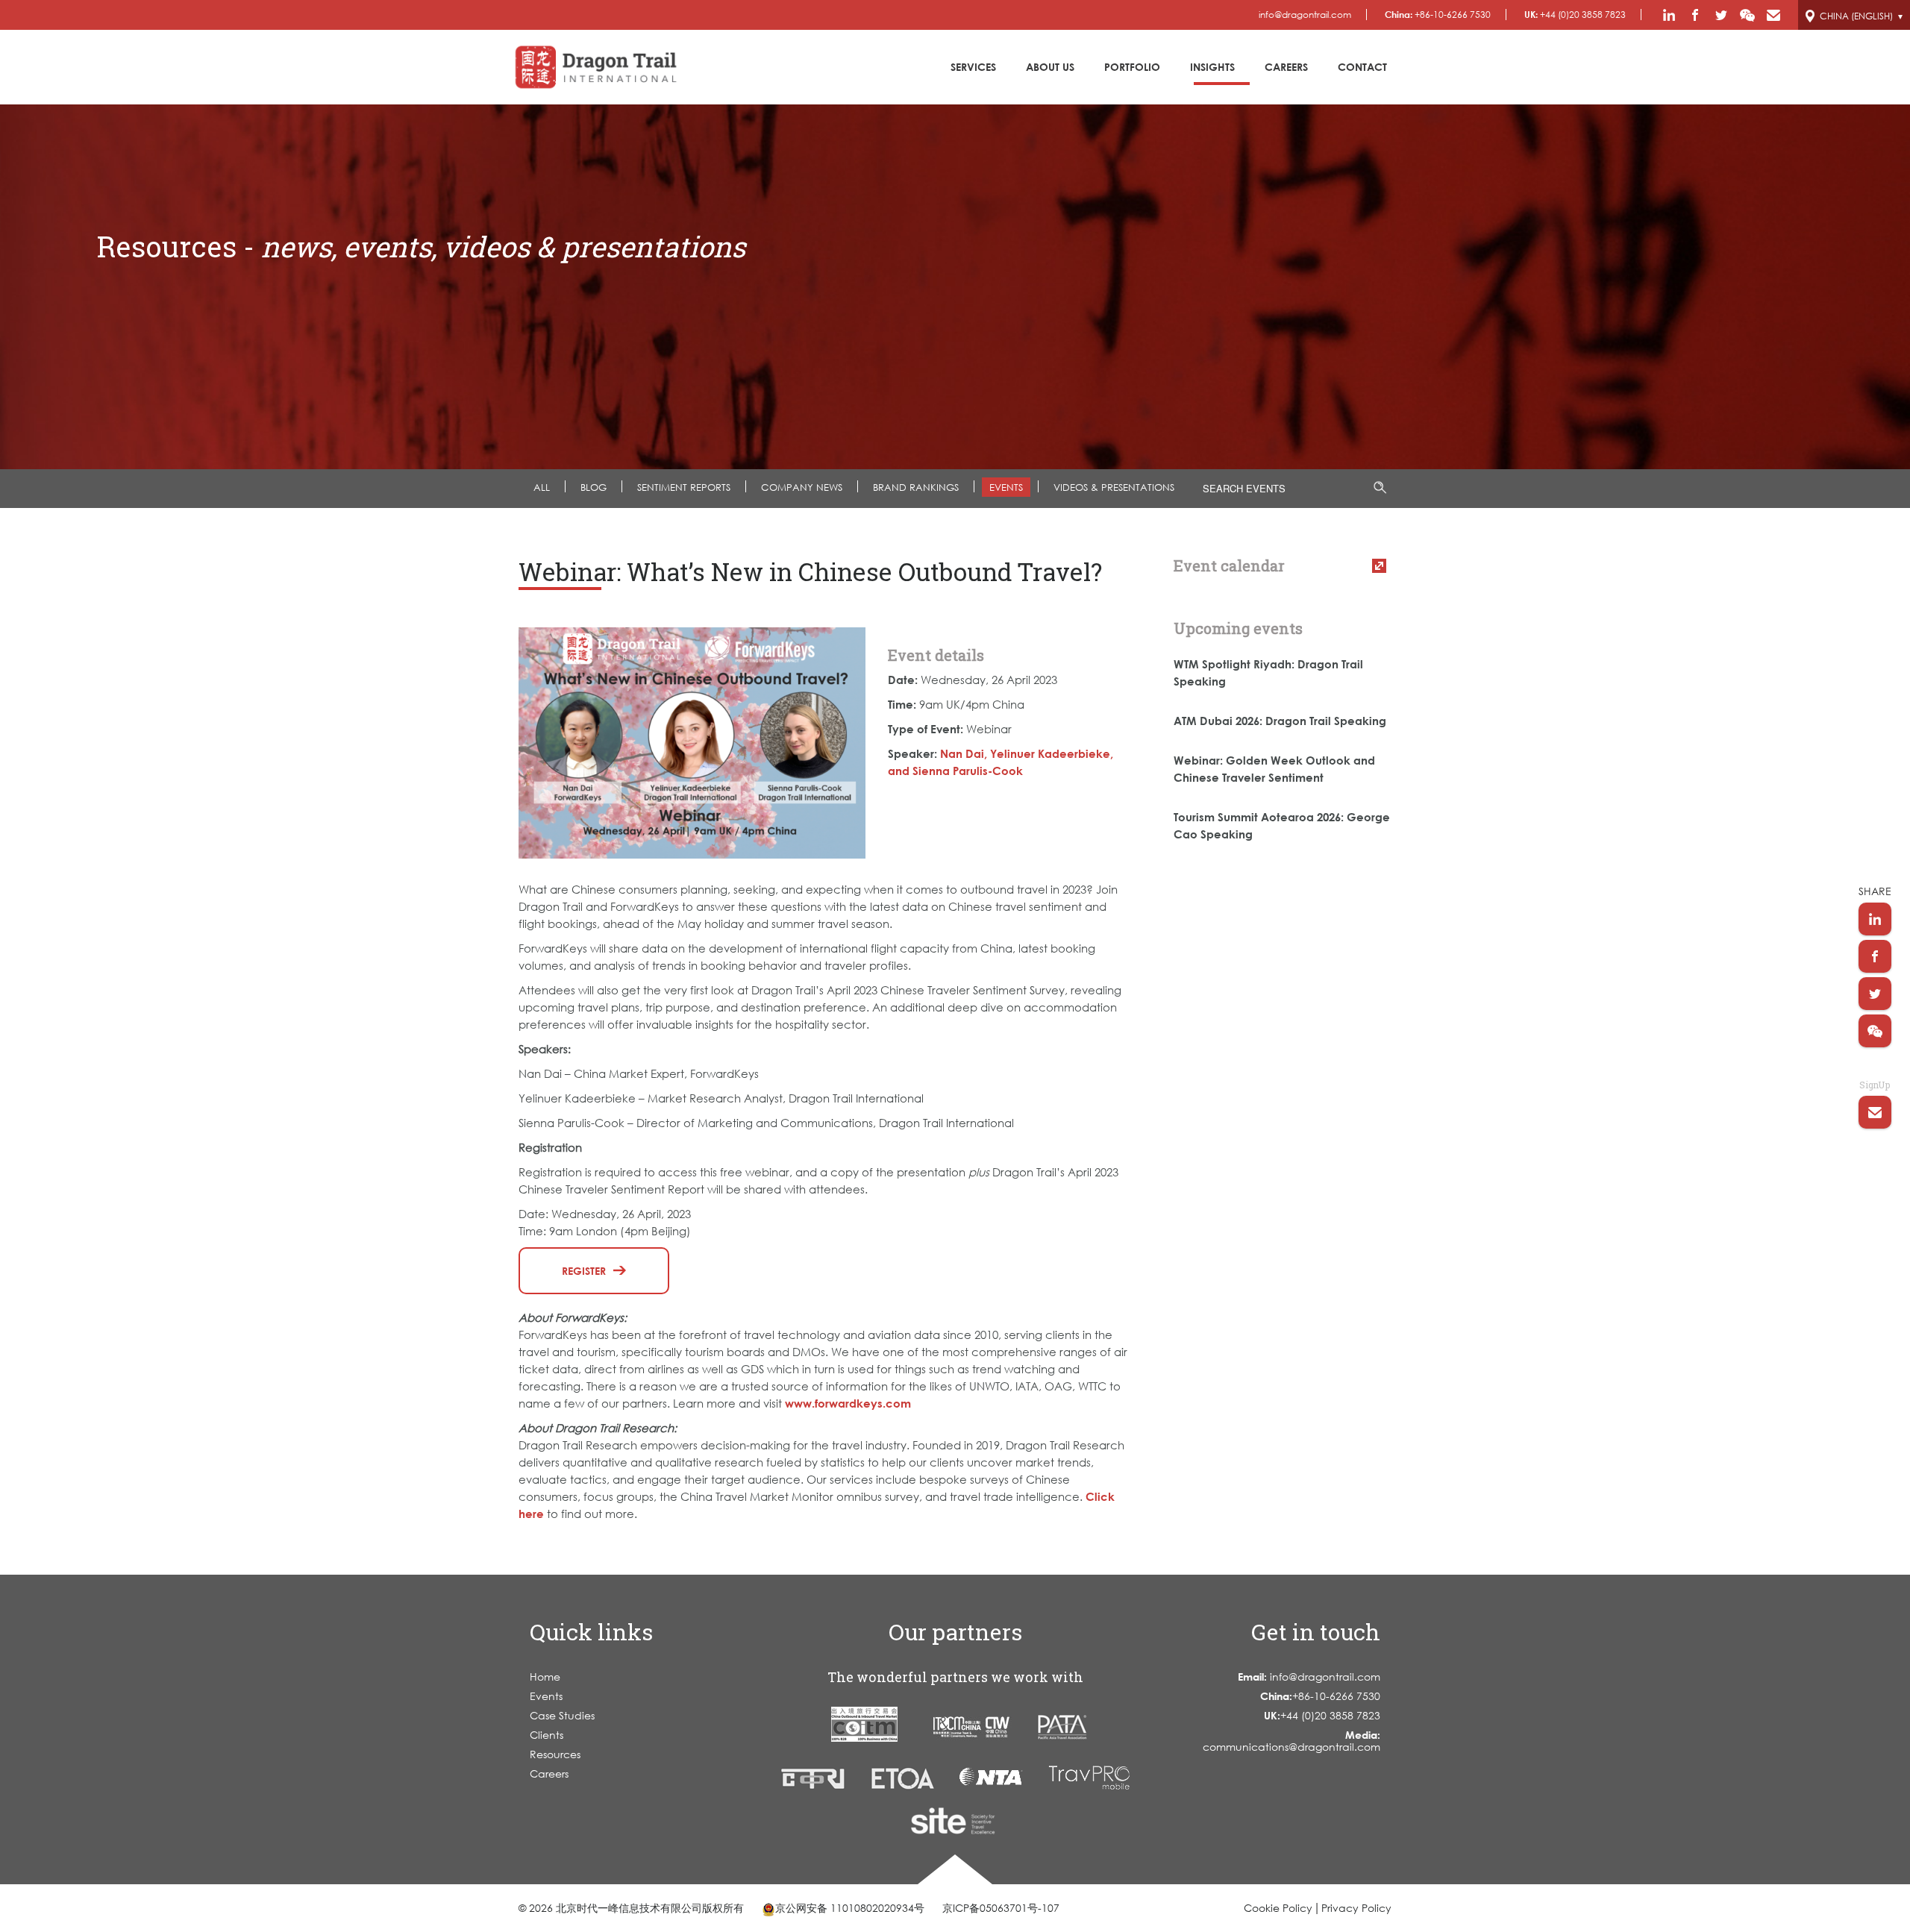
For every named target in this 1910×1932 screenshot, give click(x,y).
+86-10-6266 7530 (1438, 15)
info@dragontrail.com (1305, 15)
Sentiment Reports (684, 487)
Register (584, 1271)
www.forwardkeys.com (848, 1403)
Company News (802, 487)
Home (545, 1677)
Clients (547, 1735)
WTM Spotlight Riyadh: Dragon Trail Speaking (1268, 672)
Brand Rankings (916, 487)
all (542, 487)
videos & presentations (1114, 487)
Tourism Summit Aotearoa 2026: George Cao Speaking (1282, 825)
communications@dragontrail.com (1291, 1741)
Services (973, 67)
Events (546, 1696)
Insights (1212, 67)
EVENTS (1006, 487)
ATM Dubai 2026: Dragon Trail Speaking (1280, 721)
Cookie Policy (1278, 1908)
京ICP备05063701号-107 (1001, 1908)
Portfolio (1132, 67)
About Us (1050, 67)
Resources (555, 1754)
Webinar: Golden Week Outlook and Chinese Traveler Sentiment (1274, 769)
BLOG (594, 487)
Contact (1362, 67)
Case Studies (562, 1715)
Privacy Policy (1356, 1908)
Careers (1286, 67)
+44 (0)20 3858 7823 (1575, 15)
